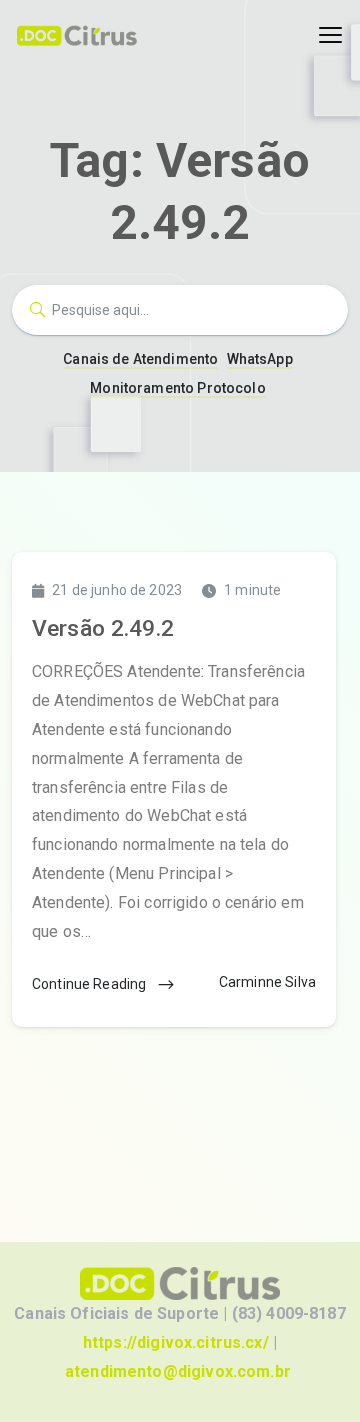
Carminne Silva (267, 982)
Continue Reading (91, 984)
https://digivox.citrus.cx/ (176, 1342)
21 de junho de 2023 (117, 590)
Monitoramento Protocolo (177, 388)
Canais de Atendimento (140, 359)
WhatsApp (260, 359)
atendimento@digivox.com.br (178, 1371)
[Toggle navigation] (330, 35)
